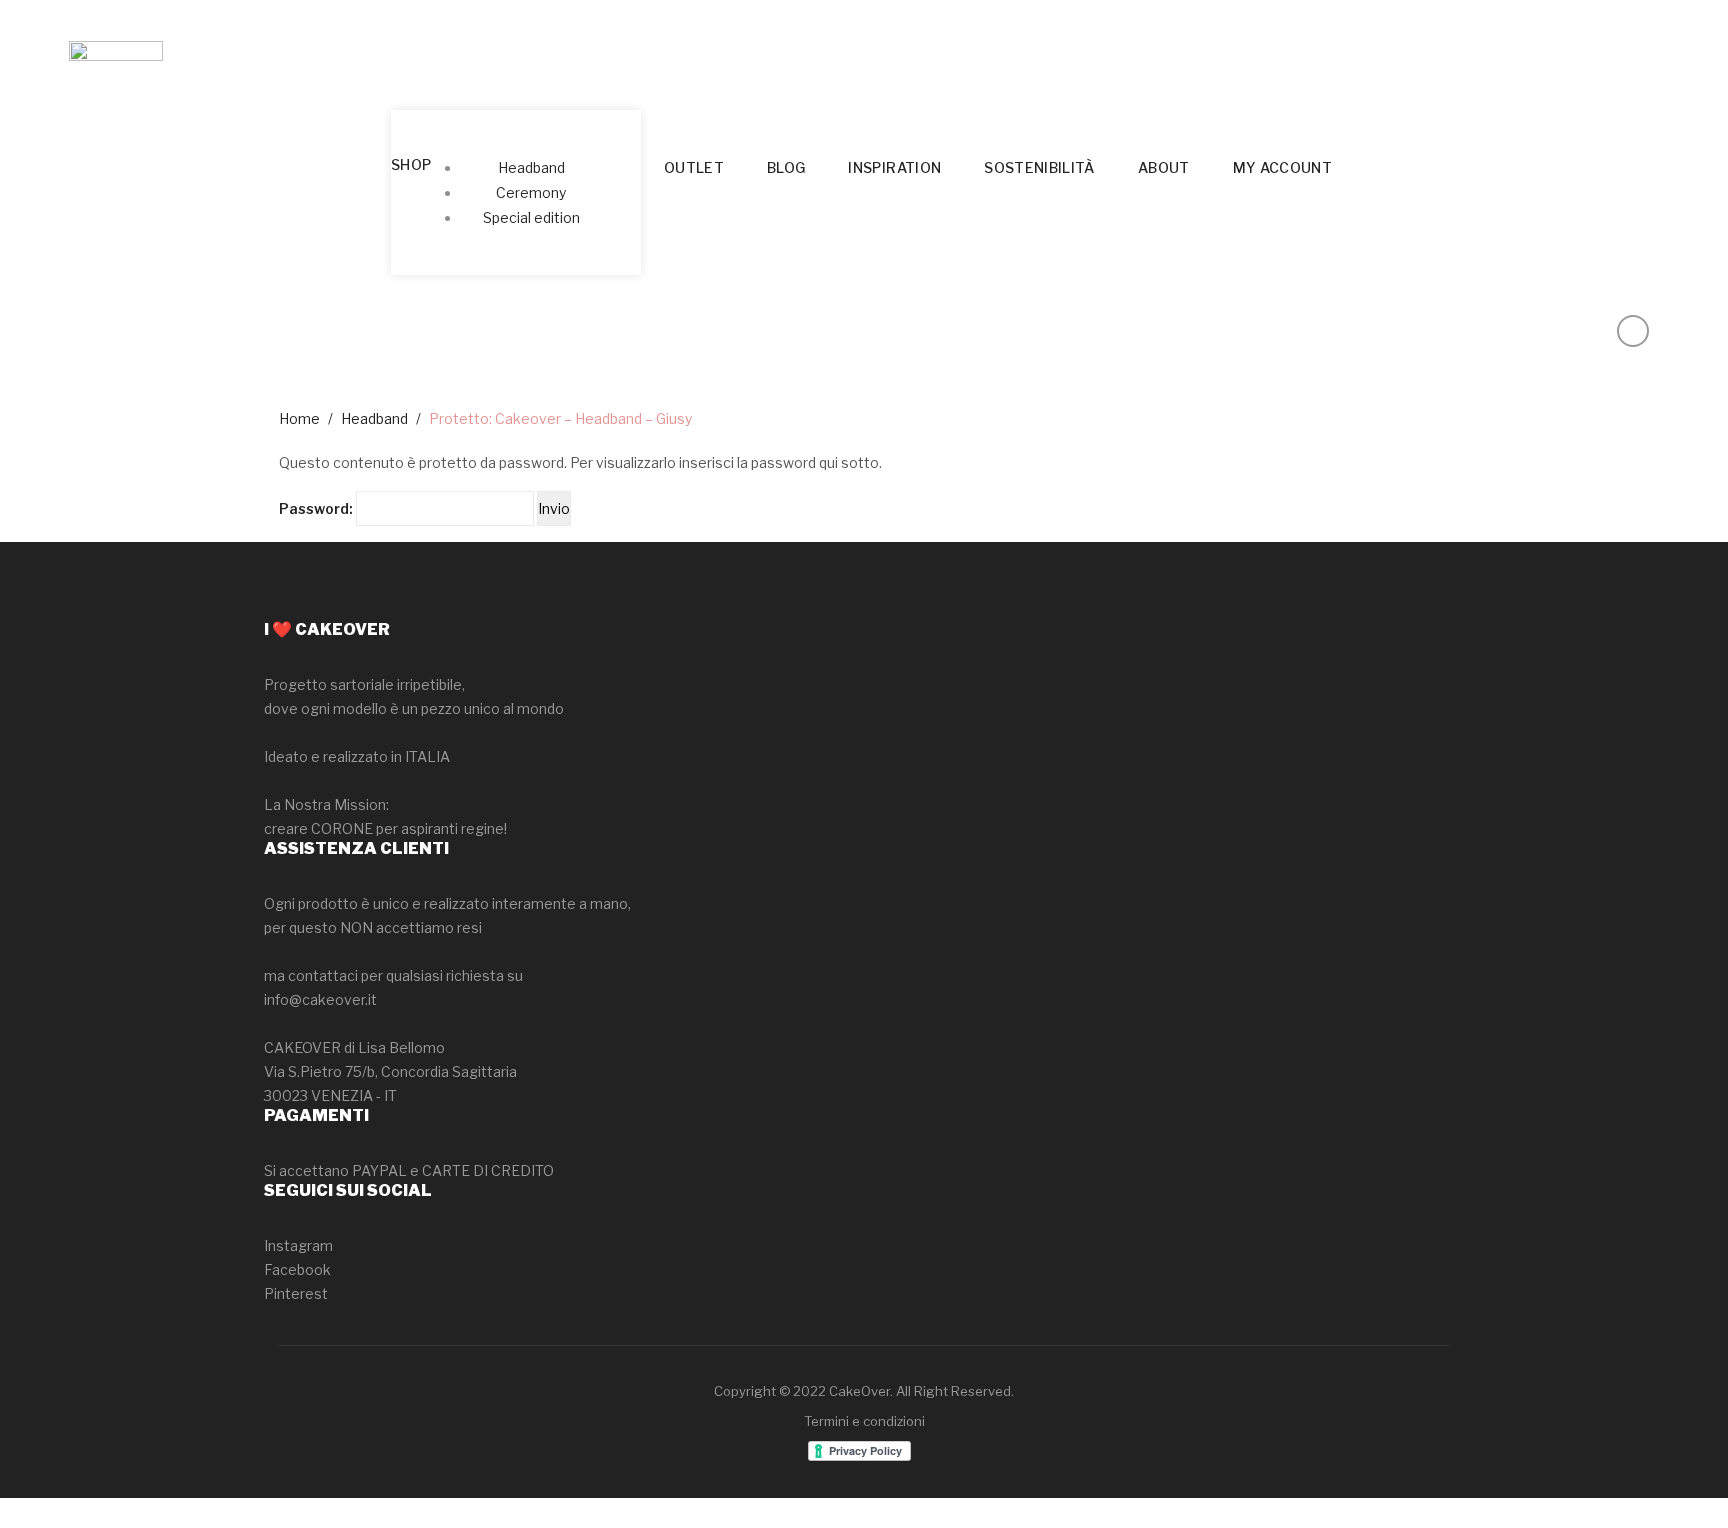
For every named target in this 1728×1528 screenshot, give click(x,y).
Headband (374, 418)
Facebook (297, 1269)
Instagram (298, 1245)
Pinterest (296, 1293)
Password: (317, 508)
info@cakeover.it (320, 999)
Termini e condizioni (864, 1421)
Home (299, 418)
